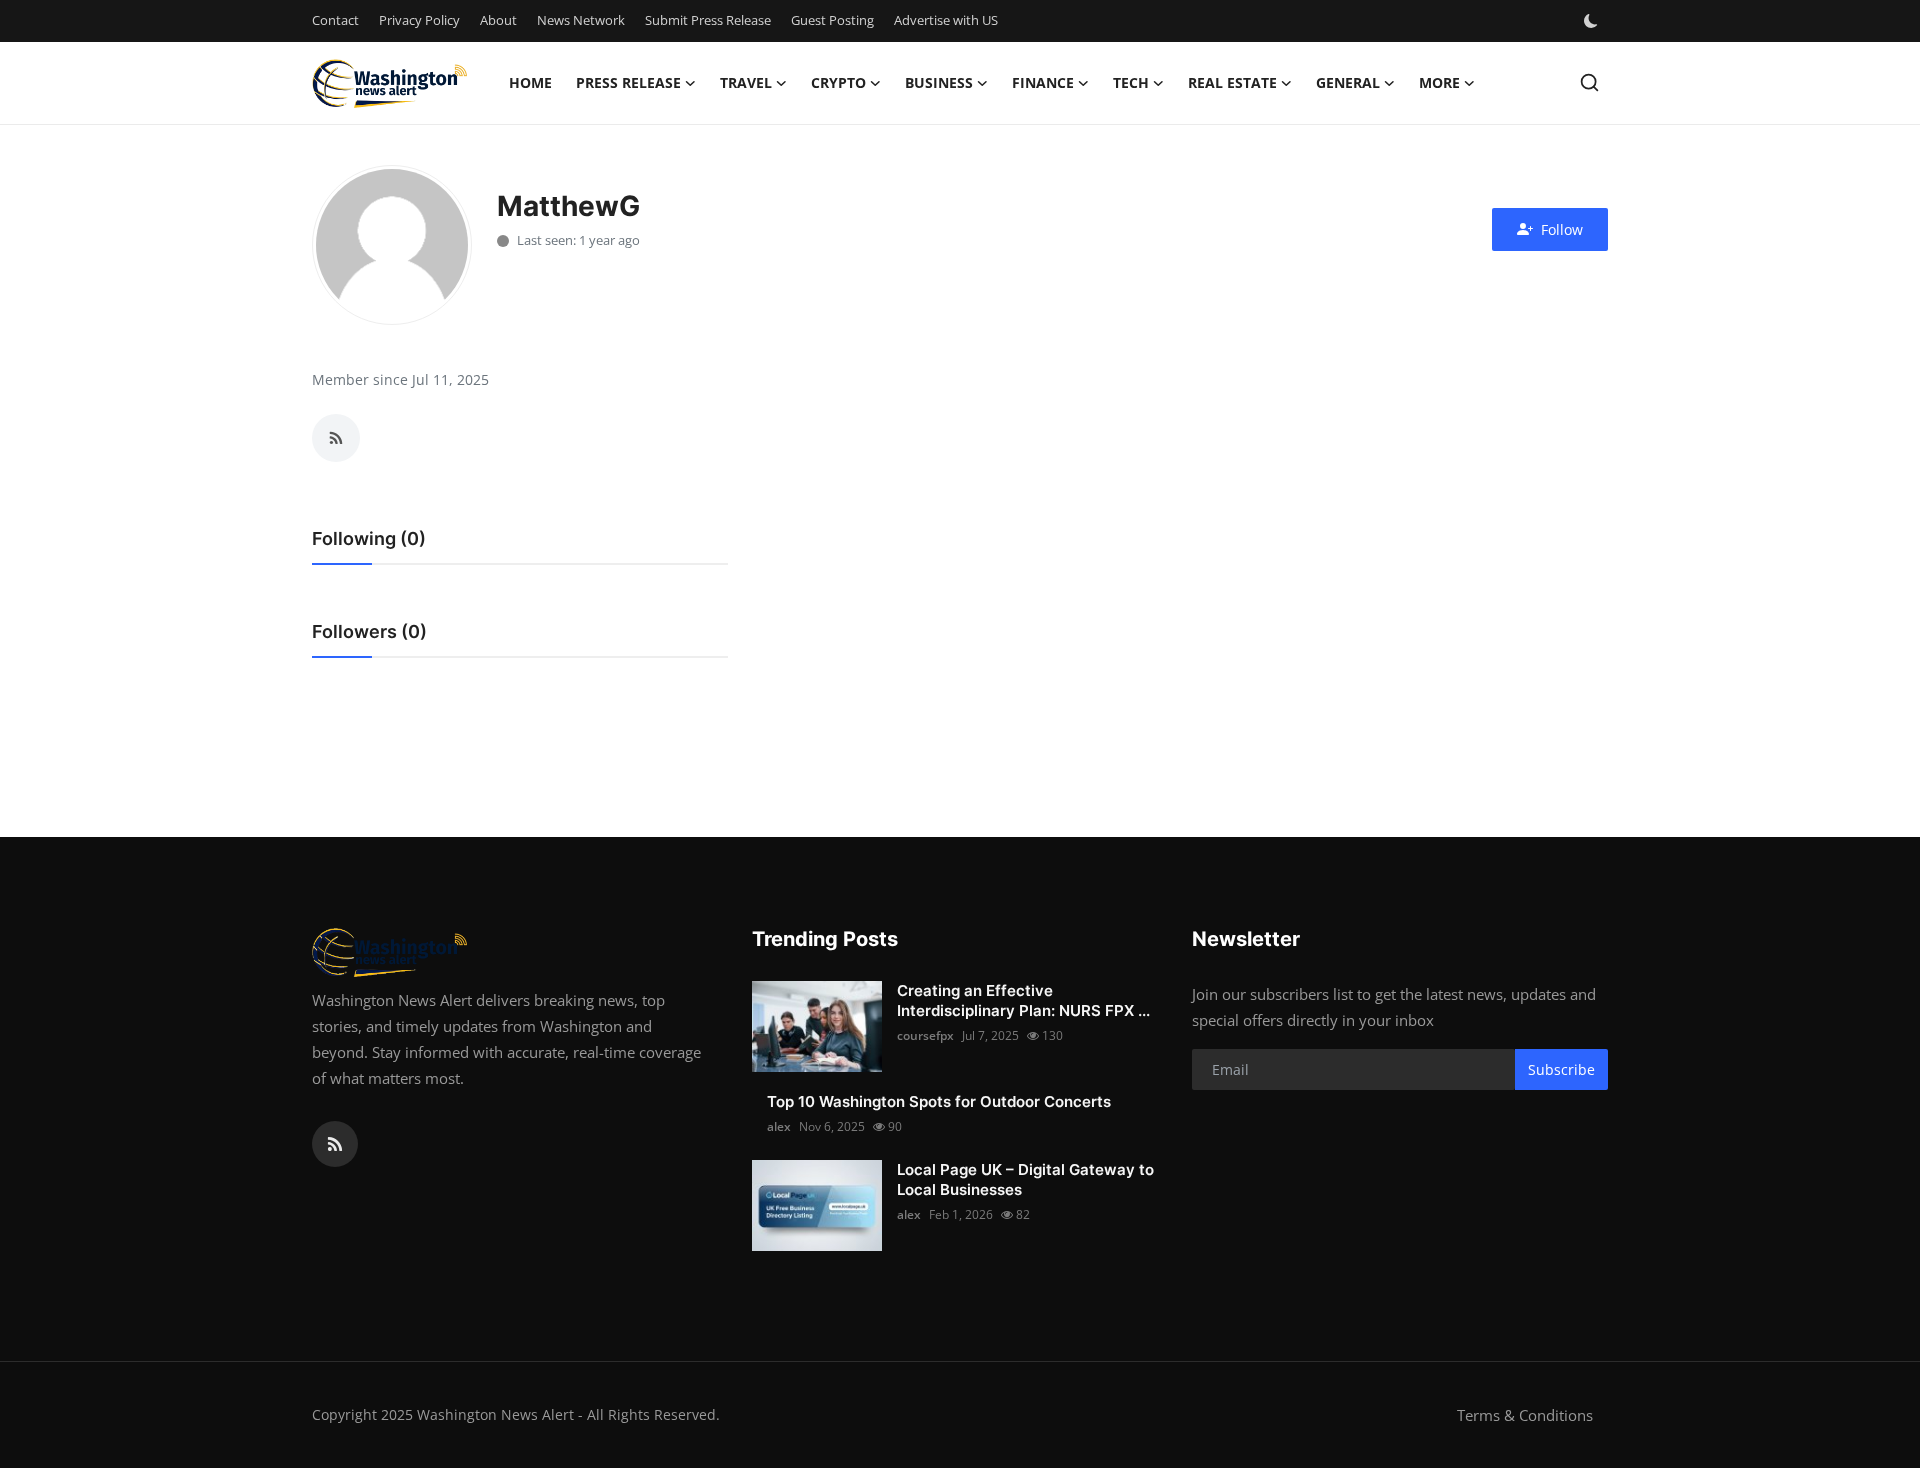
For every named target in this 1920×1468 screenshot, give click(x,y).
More (1439, 82)
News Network (581, 20)
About (498, 20)
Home (530, 82)
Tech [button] (1131, 82)
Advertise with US (946, 20)
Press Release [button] (628, 82)
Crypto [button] (838, 82)
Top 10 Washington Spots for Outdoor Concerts (939, 1101)
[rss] (335, 1144)
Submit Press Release (708, 20)
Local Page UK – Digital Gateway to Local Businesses (1025, 1179)
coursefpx (925, 1035)
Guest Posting (832, 20)
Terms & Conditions (1525, 1415)
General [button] (1348, 82)
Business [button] (939, 82)
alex (779, 1126)
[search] (1589, 82)
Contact (335, 20)
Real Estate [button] (1232, 82)
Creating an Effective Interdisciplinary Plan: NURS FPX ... (1023, 1000)
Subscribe (1561, 1069)
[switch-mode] (1593, 21)
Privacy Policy (419, 20)
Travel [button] (746, 82)
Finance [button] (1043, 82)
